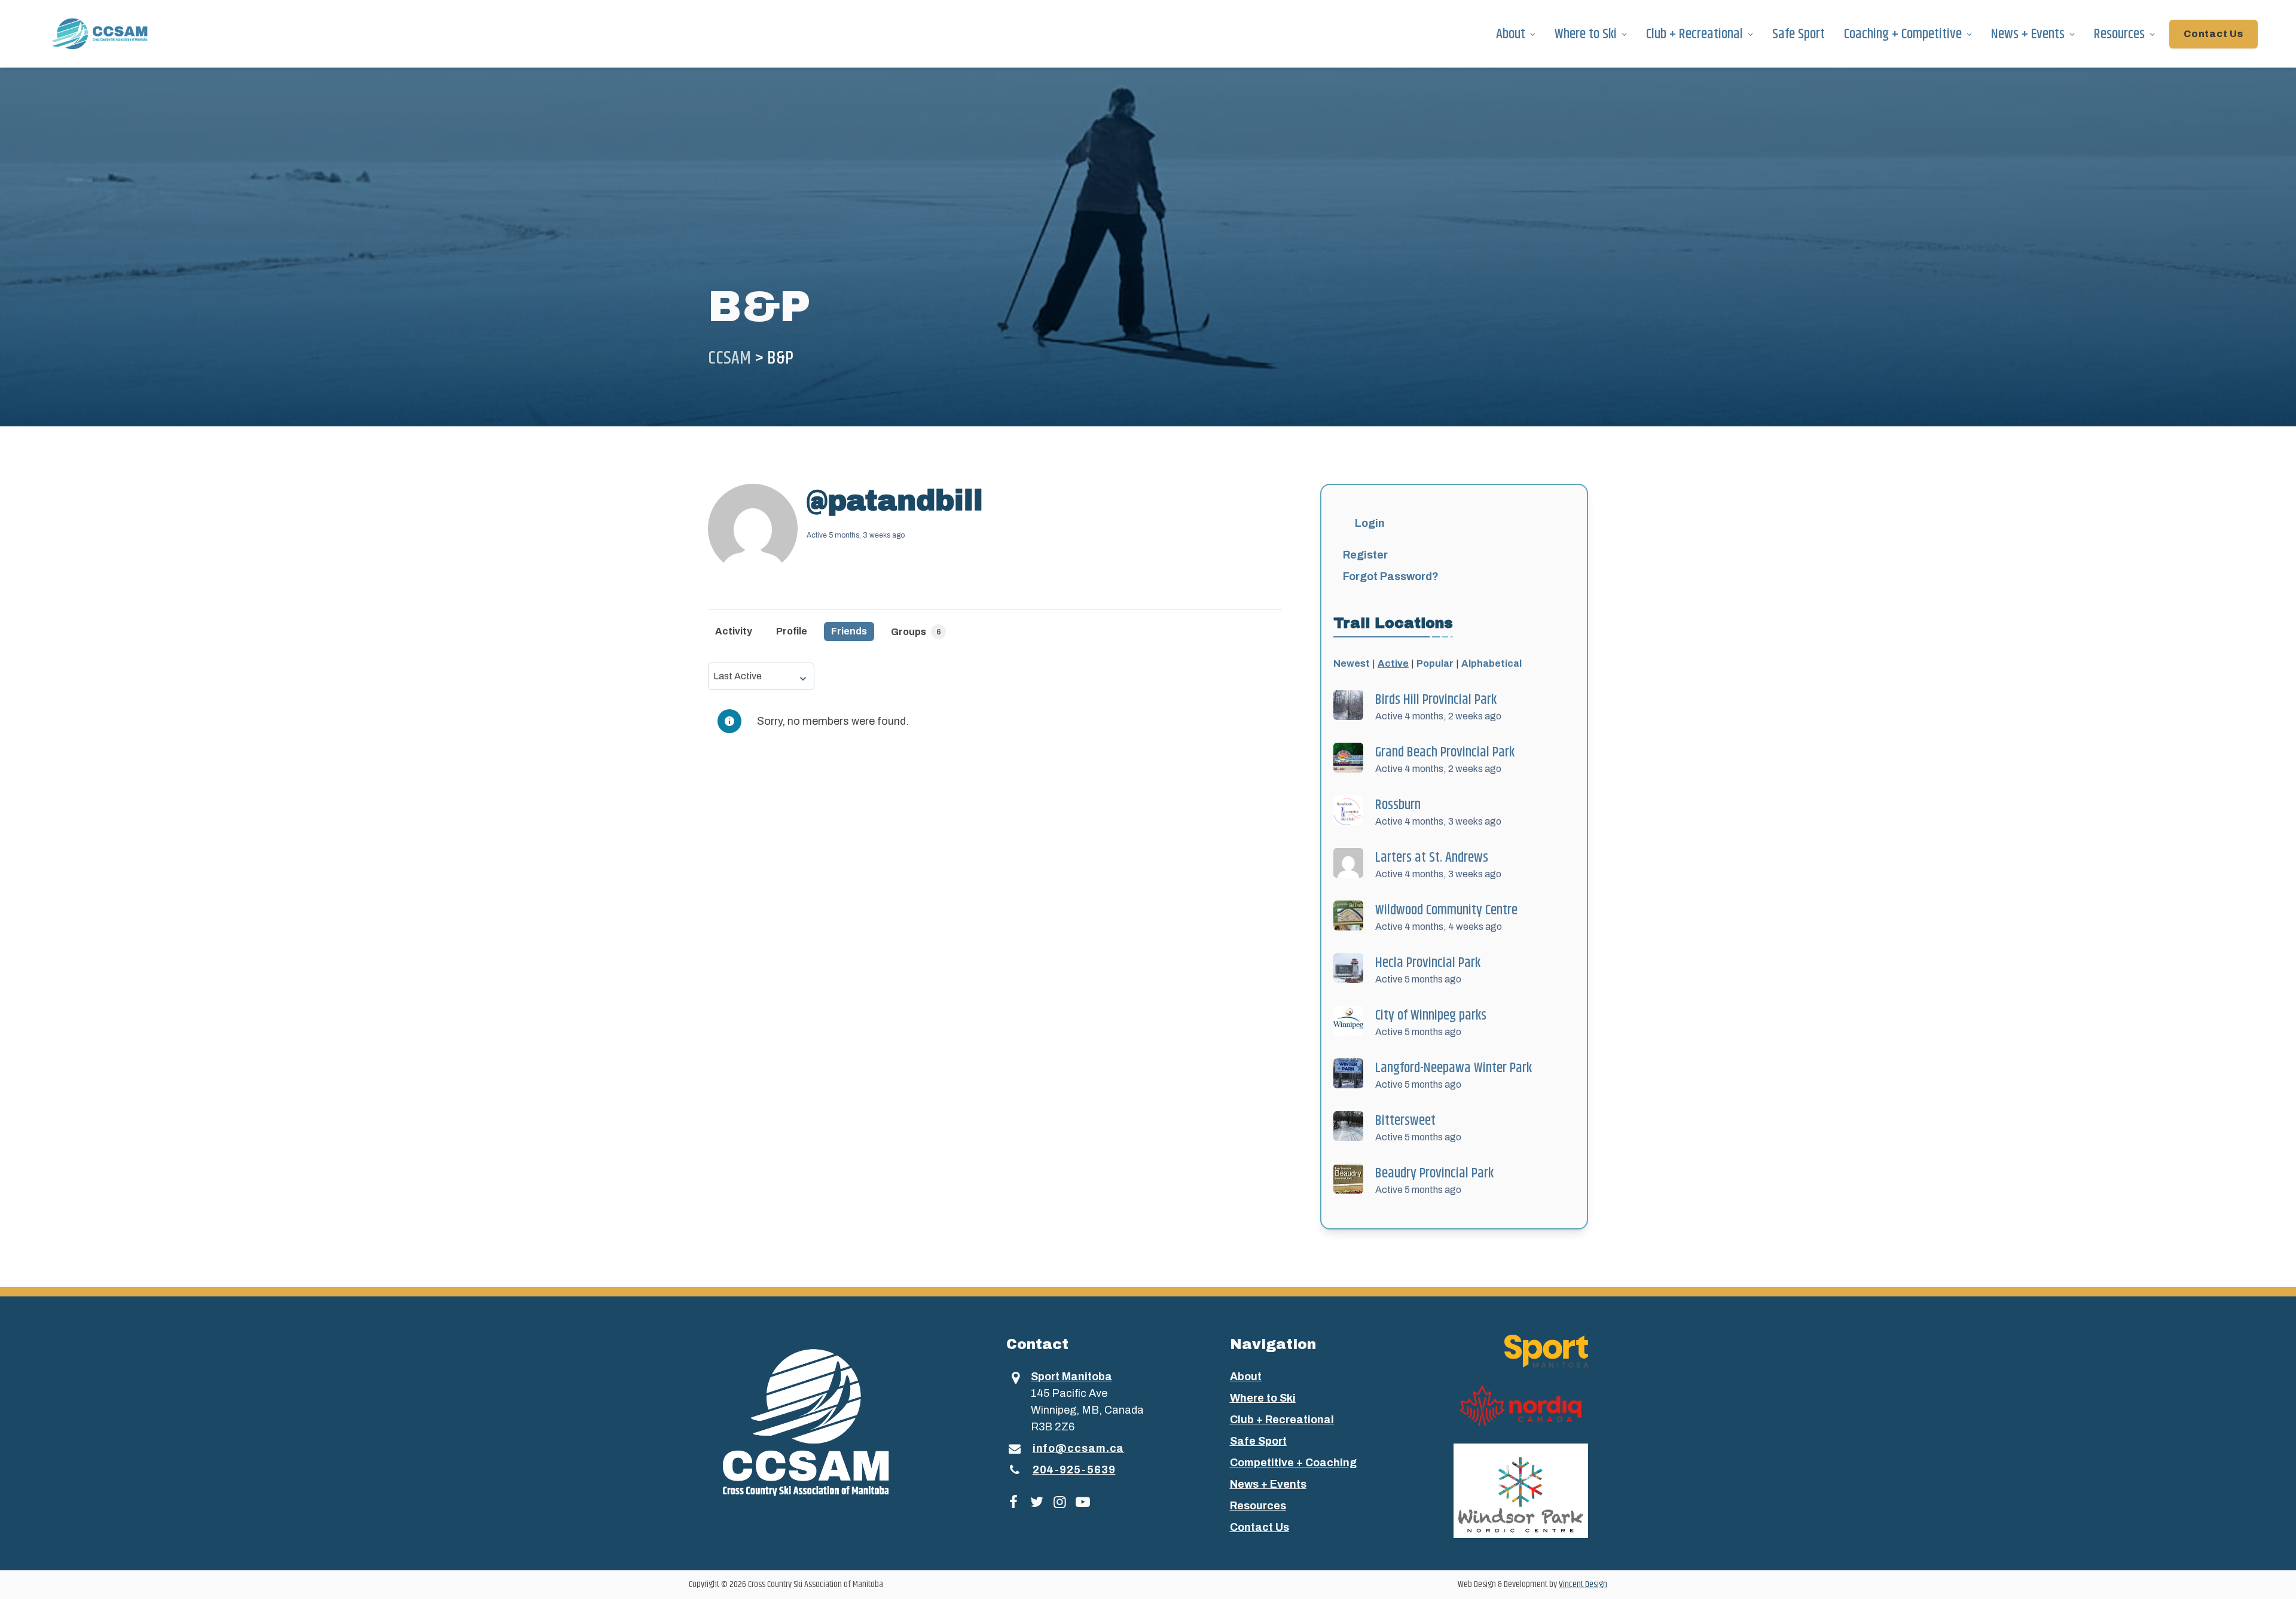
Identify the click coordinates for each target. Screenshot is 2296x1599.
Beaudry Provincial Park (1434, 1173)
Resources (2119, 34)
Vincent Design (1583, 1584)
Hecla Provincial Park (1428, 963)
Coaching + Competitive (1903, 34)
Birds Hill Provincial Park (1436, 700)
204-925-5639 (1074, 1470)
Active (1393, 663)
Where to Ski (1586, 34)
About (1511, 34)
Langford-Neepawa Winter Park (1454, 1068)
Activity (734, 631)
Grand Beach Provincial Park (1445, 752)
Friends (849, 631)
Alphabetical (1492, 663)
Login (1370, 523)
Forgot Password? (1391, 576)
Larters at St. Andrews (1432, 858)
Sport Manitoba (1071, 1377)
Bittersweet (1405, 1121)
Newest (1352, 663)
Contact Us (2213, 34)
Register (1365, 555)
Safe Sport (1799, 34)
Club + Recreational (1694, 34)
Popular (1435, 663)
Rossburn (1398, 805)
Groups (916, 632)
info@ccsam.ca (1079, 1448)
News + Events (2028, 34)
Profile (792, 631)
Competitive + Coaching (1293, 1463)
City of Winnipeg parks (1431, 1015)
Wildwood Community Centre (1446, 910)
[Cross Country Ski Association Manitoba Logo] (828, 1421)
